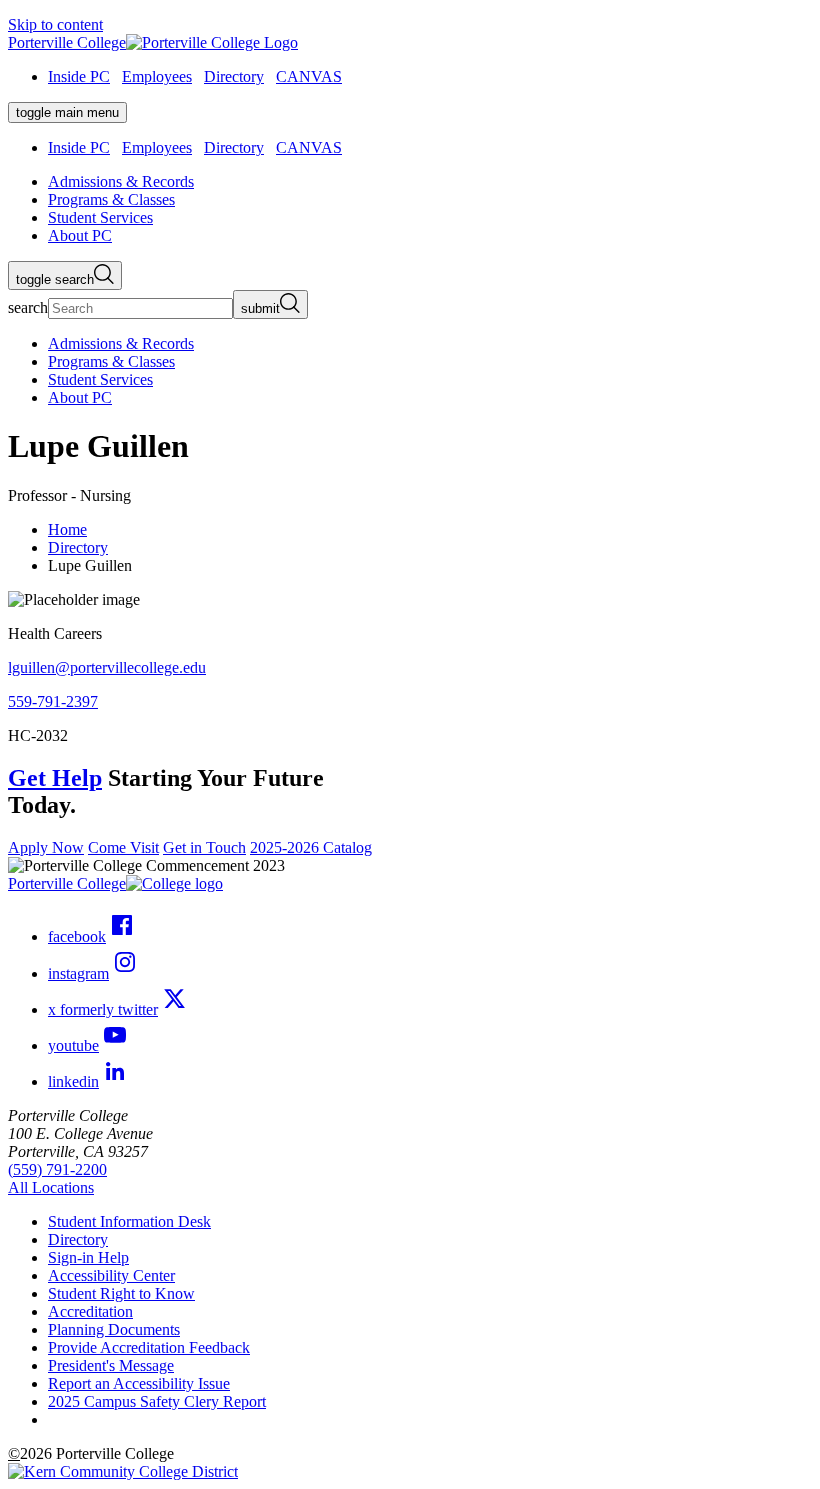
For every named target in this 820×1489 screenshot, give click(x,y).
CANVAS (309, 76)
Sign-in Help (88, 1257)
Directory (234, 76)
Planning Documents (114, 1329)
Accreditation (90, 1311)
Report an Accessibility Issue (139, 1383)
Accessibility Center (111, 1275)
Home (67, 529)
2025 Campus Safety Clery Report (157, 1401)
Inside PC (79, 76)
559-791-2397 (53, 701)
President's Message (111, 1365)
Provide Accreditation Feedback (149, 1347)
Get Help (55, 778)
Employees (157, 76)
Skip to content (55, 24)
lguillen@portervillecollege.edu (107, 667)
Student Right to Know (121, 1293)
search (28, 307)
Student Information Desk (129, 1221)
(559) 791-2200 (57, 1169)
